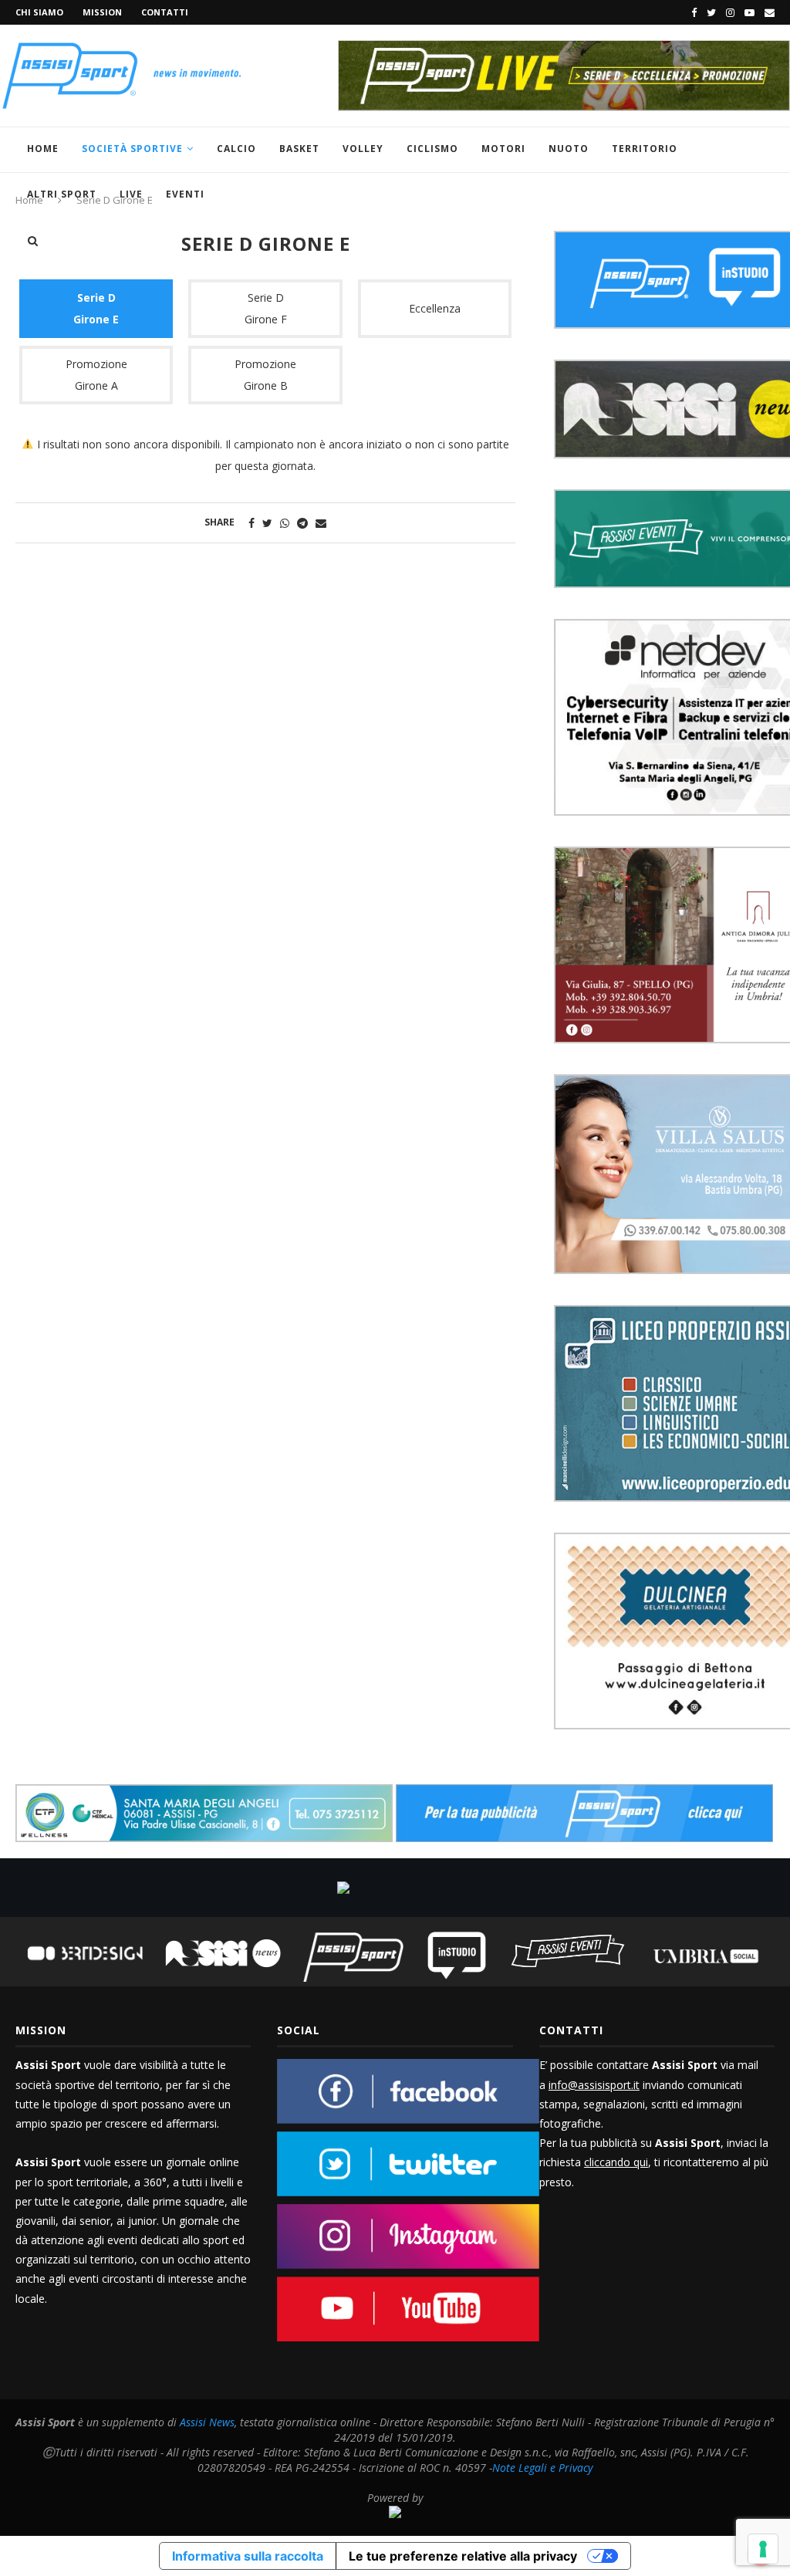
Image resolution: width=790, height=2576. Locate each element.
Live (131, 194)
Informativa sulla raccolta (248, 2556)
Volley (363, 149)
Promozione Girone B (265, 375)
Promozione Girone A (96, 375)
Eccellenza (435, 308)
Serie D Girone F (266, 308)
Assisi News (207, 2422)
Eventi (185, 194)
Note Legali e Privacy (542, 2468)
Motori (503, 149)
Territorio (645, 149)
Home (43, 149)
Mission (102, 12)
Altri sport (62, 194)
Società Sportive (132, 149)
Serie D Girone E (96, 308)
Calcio (236, 149)
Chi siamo (39, 12)
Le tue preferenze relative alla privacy (463, 2556)
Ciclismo (432, 149)
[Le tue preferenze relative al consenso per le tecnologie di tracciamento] (763, 2549)
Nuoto (569, 149)
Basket (299, 149)
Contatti (165, 12)
